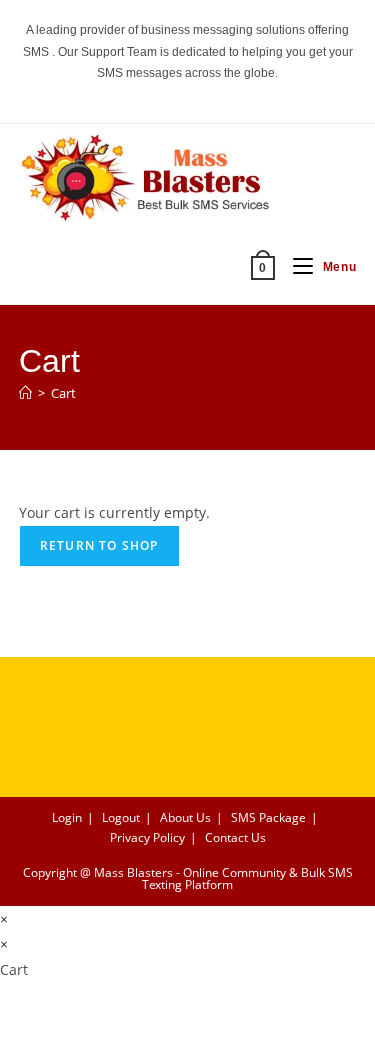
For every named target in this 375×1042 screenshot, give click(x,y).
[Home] (25, 393)
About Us (185, 817)
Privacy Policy (147, 837)
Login (67, 817)
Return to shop (99, 545)
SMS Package (268, 817)
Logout (121, 817)
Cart (63, 393)
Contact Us (235, 837)
